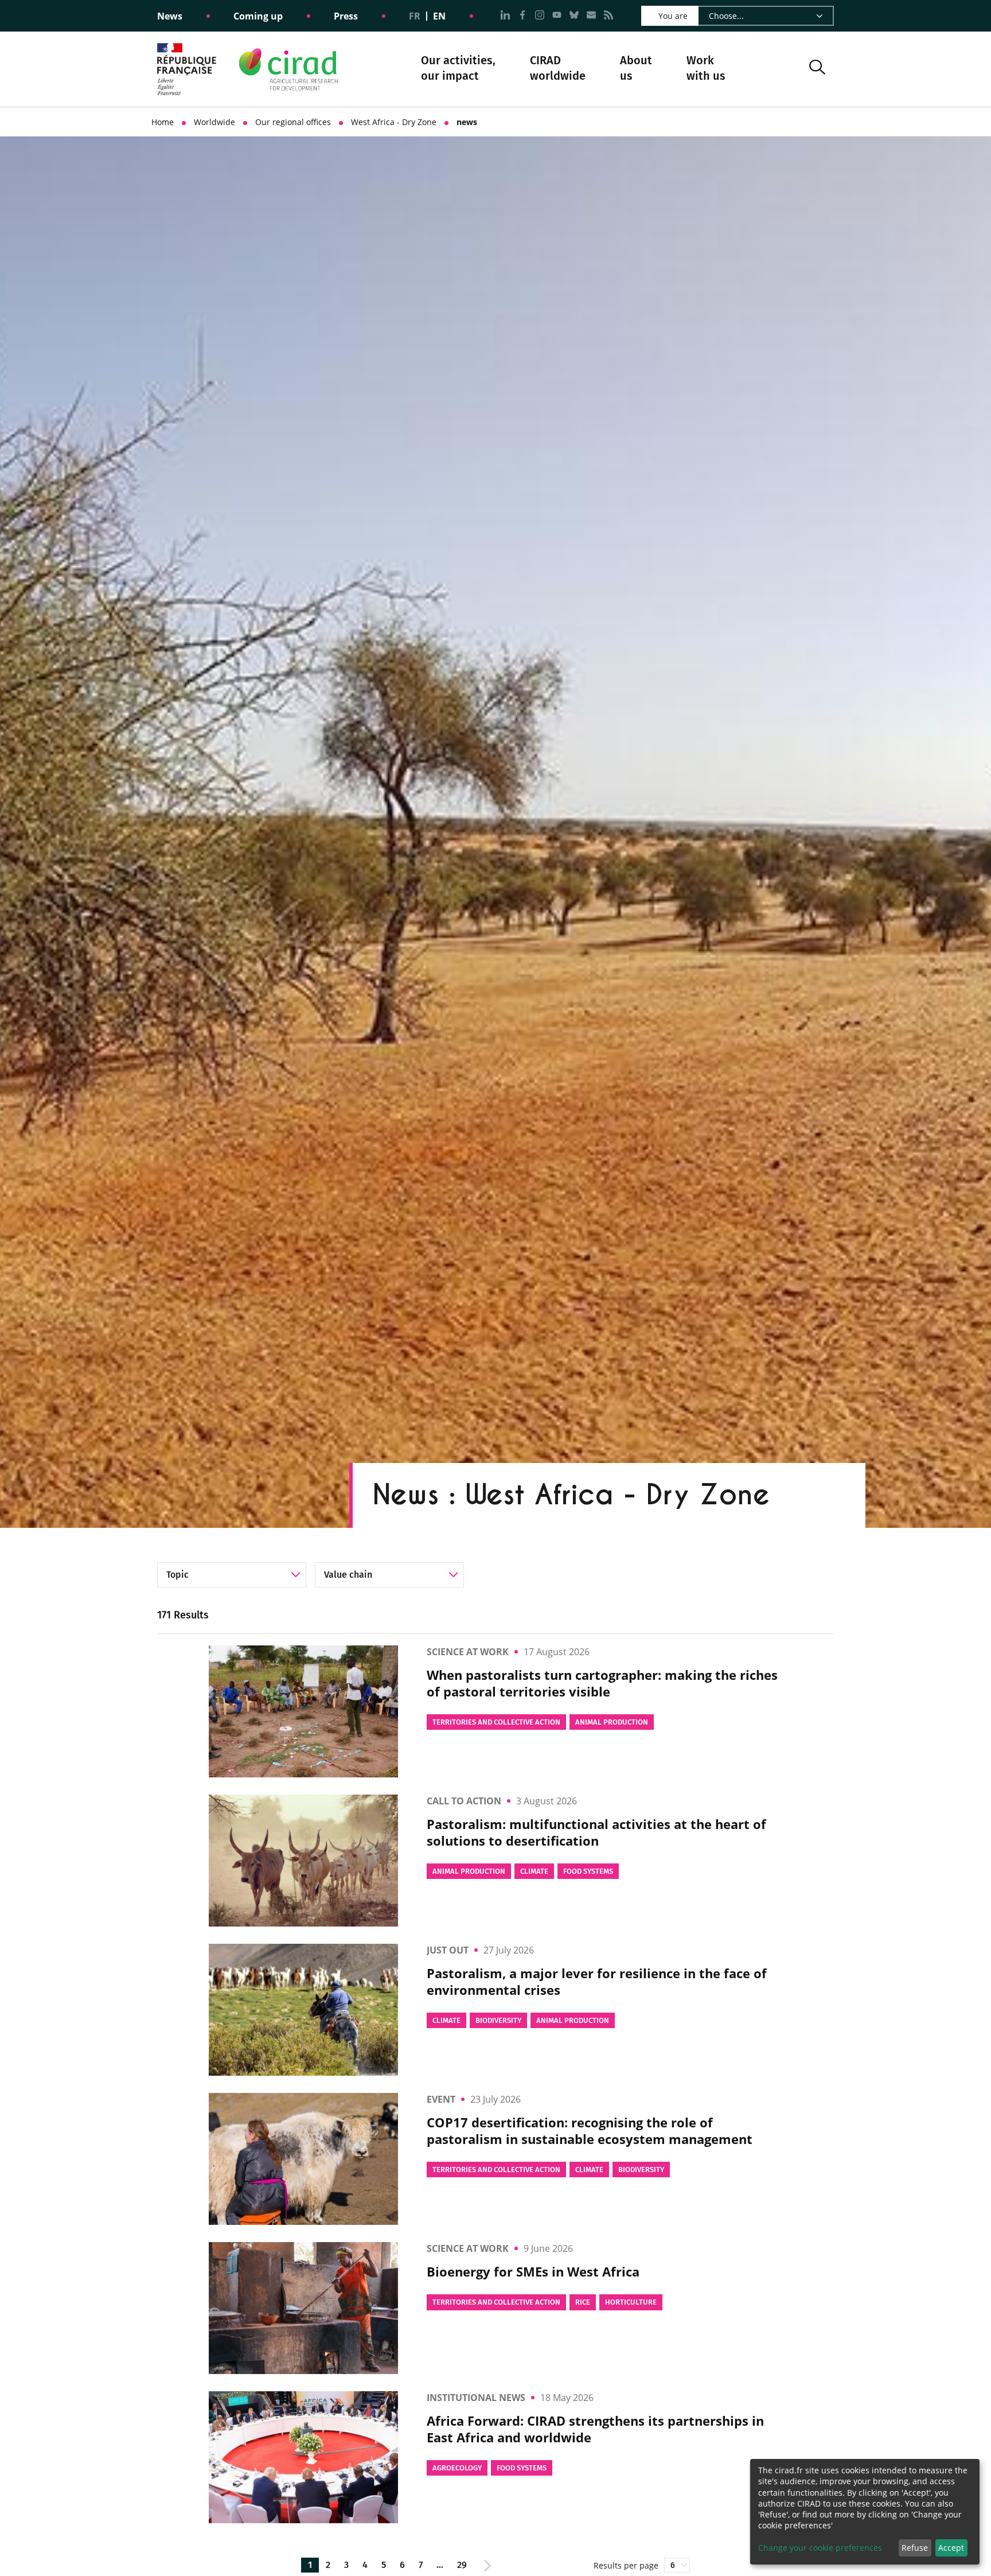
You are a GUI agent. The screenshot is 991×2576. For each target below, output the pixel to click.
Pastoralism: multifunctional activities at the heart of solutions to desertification (596, 1832)
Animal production (612, 1722)
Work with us (706, 68)
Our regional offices (293, 122)
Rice (583, 2302)
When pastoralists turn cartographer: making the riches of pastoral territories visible (602, 1683)
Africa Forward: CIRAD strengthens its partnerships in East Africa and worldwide (595, 2429)
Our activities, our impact (458, 69)
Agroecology (457, 2468)
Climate (534, 1871)
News (170, 16)
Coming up (258, 16)
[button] (817, 69)
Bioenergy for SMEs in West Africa (533, 2272)
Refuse (915, 2548)
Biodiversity (498, 2020)
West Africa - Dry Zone (394, 122)
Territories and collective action (496, 1722)
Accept (951, 2548)
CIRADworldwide (558, 68)
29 (462, 2565)
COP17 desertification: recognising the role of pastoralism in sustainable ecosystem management (590, 2131)
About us (636, 69)
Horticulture (631, 2302)
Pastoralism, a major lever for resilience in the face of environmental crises (597, 1981)
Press (346, 16)
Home (163, 122)
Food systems (588, 1871)
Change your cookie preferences (820, 2548)
